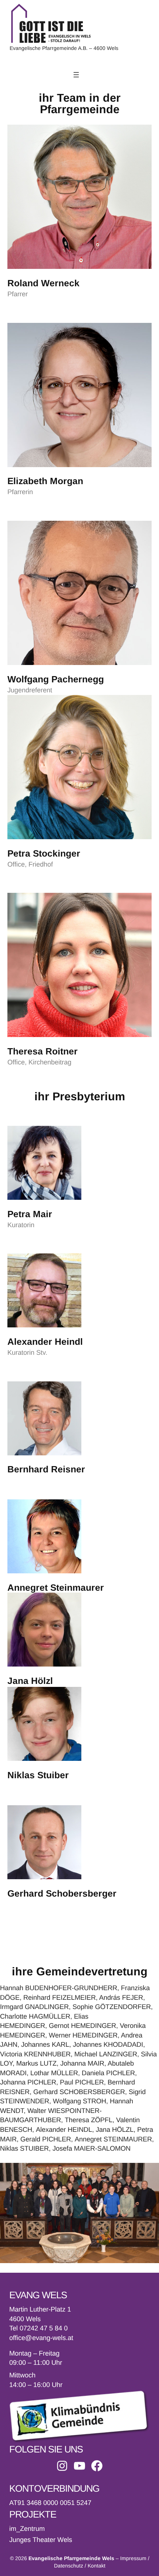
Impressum (133, 2558)
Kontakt (97, 2566)
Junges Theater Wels (41, 2540)
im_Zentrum (27, 2529)
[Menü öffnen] (76, 75)
